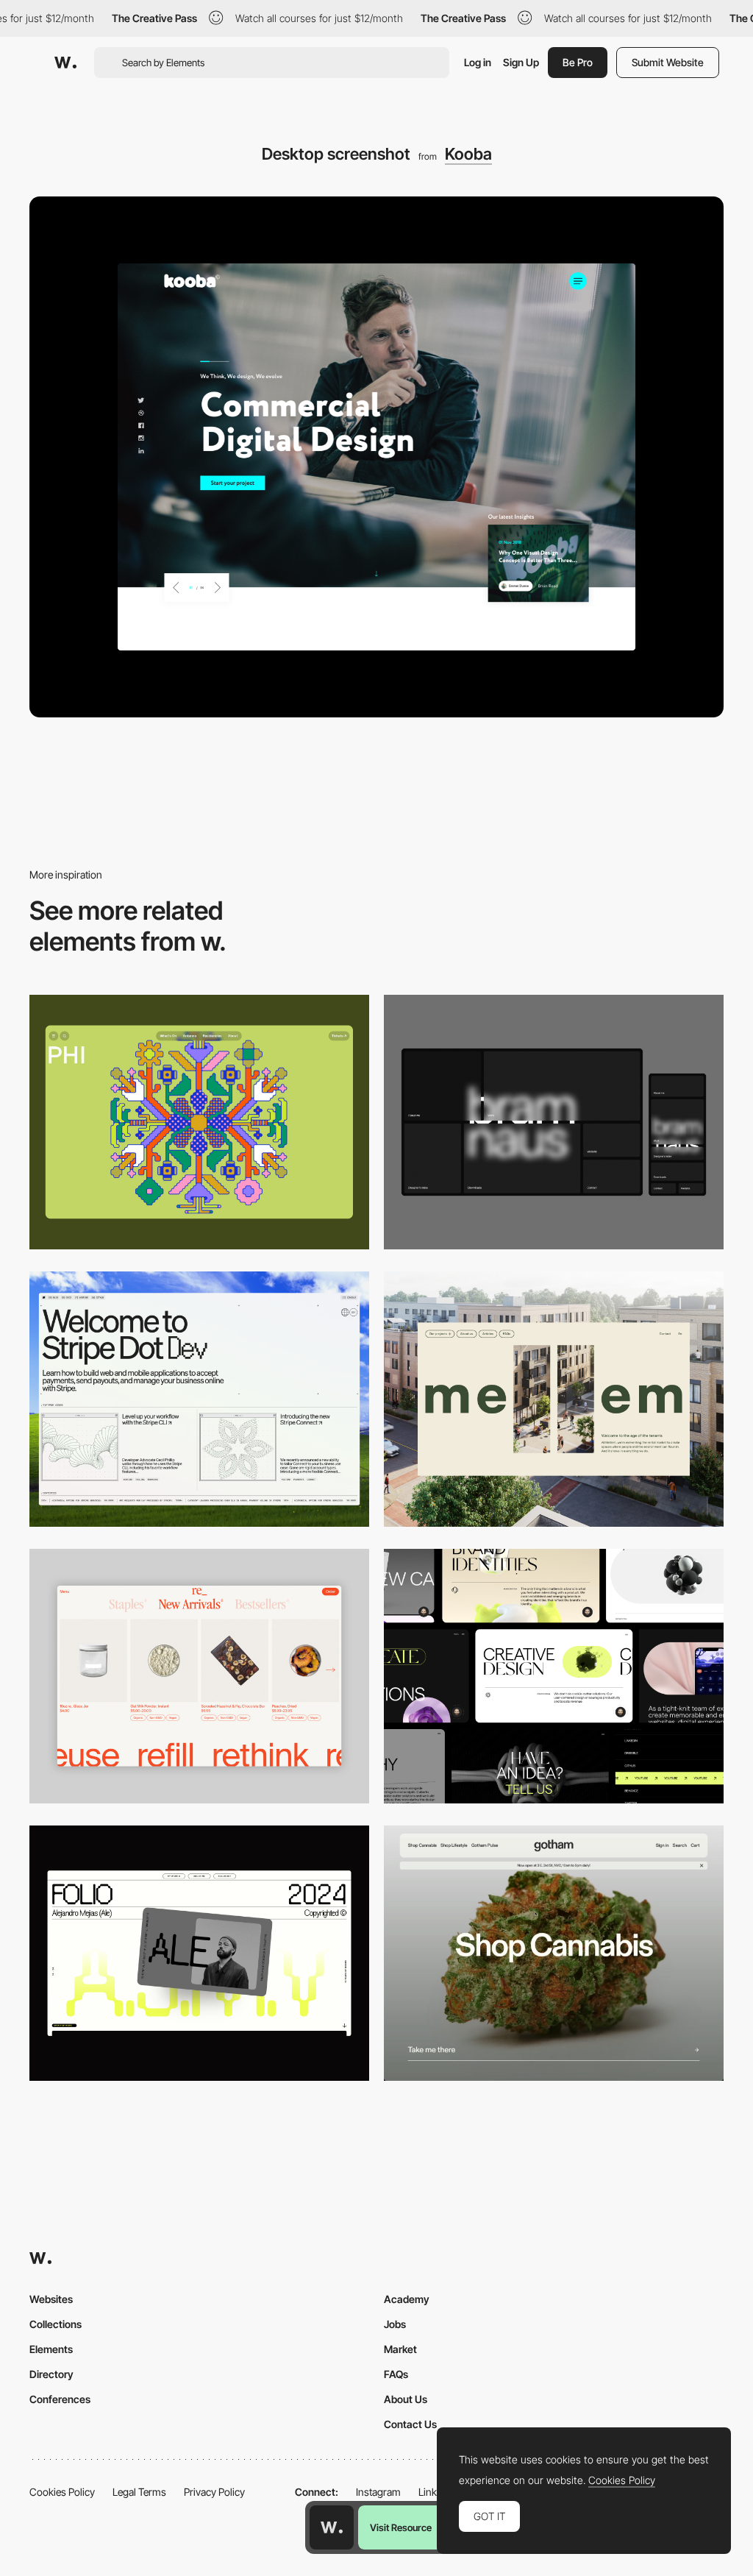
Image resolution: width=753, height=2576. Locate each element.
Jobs (395, 2324)
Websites (51, 2299)
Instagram (378, 2492)
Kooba (468, 154)
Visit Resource (401, 2527)
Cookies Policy (62, 2492)
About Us (406, 2399)
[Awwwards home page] (332, 2527)
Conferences (60, 2399)
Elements (51, 2349)
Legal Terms (139, 2492)
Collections (56, 2324)
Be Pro (578, 62)
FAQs (396, 2374)
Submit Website (668, 62)
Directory (51, 2374)
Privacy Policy (214, 2492)
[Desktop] (554, 1122)
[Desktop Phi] (199, 1122)
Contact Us (410, 2424)
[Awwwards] (65, 63)
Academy (407, 2299)
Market (400, 2349)
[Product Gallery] (199, 1676)
